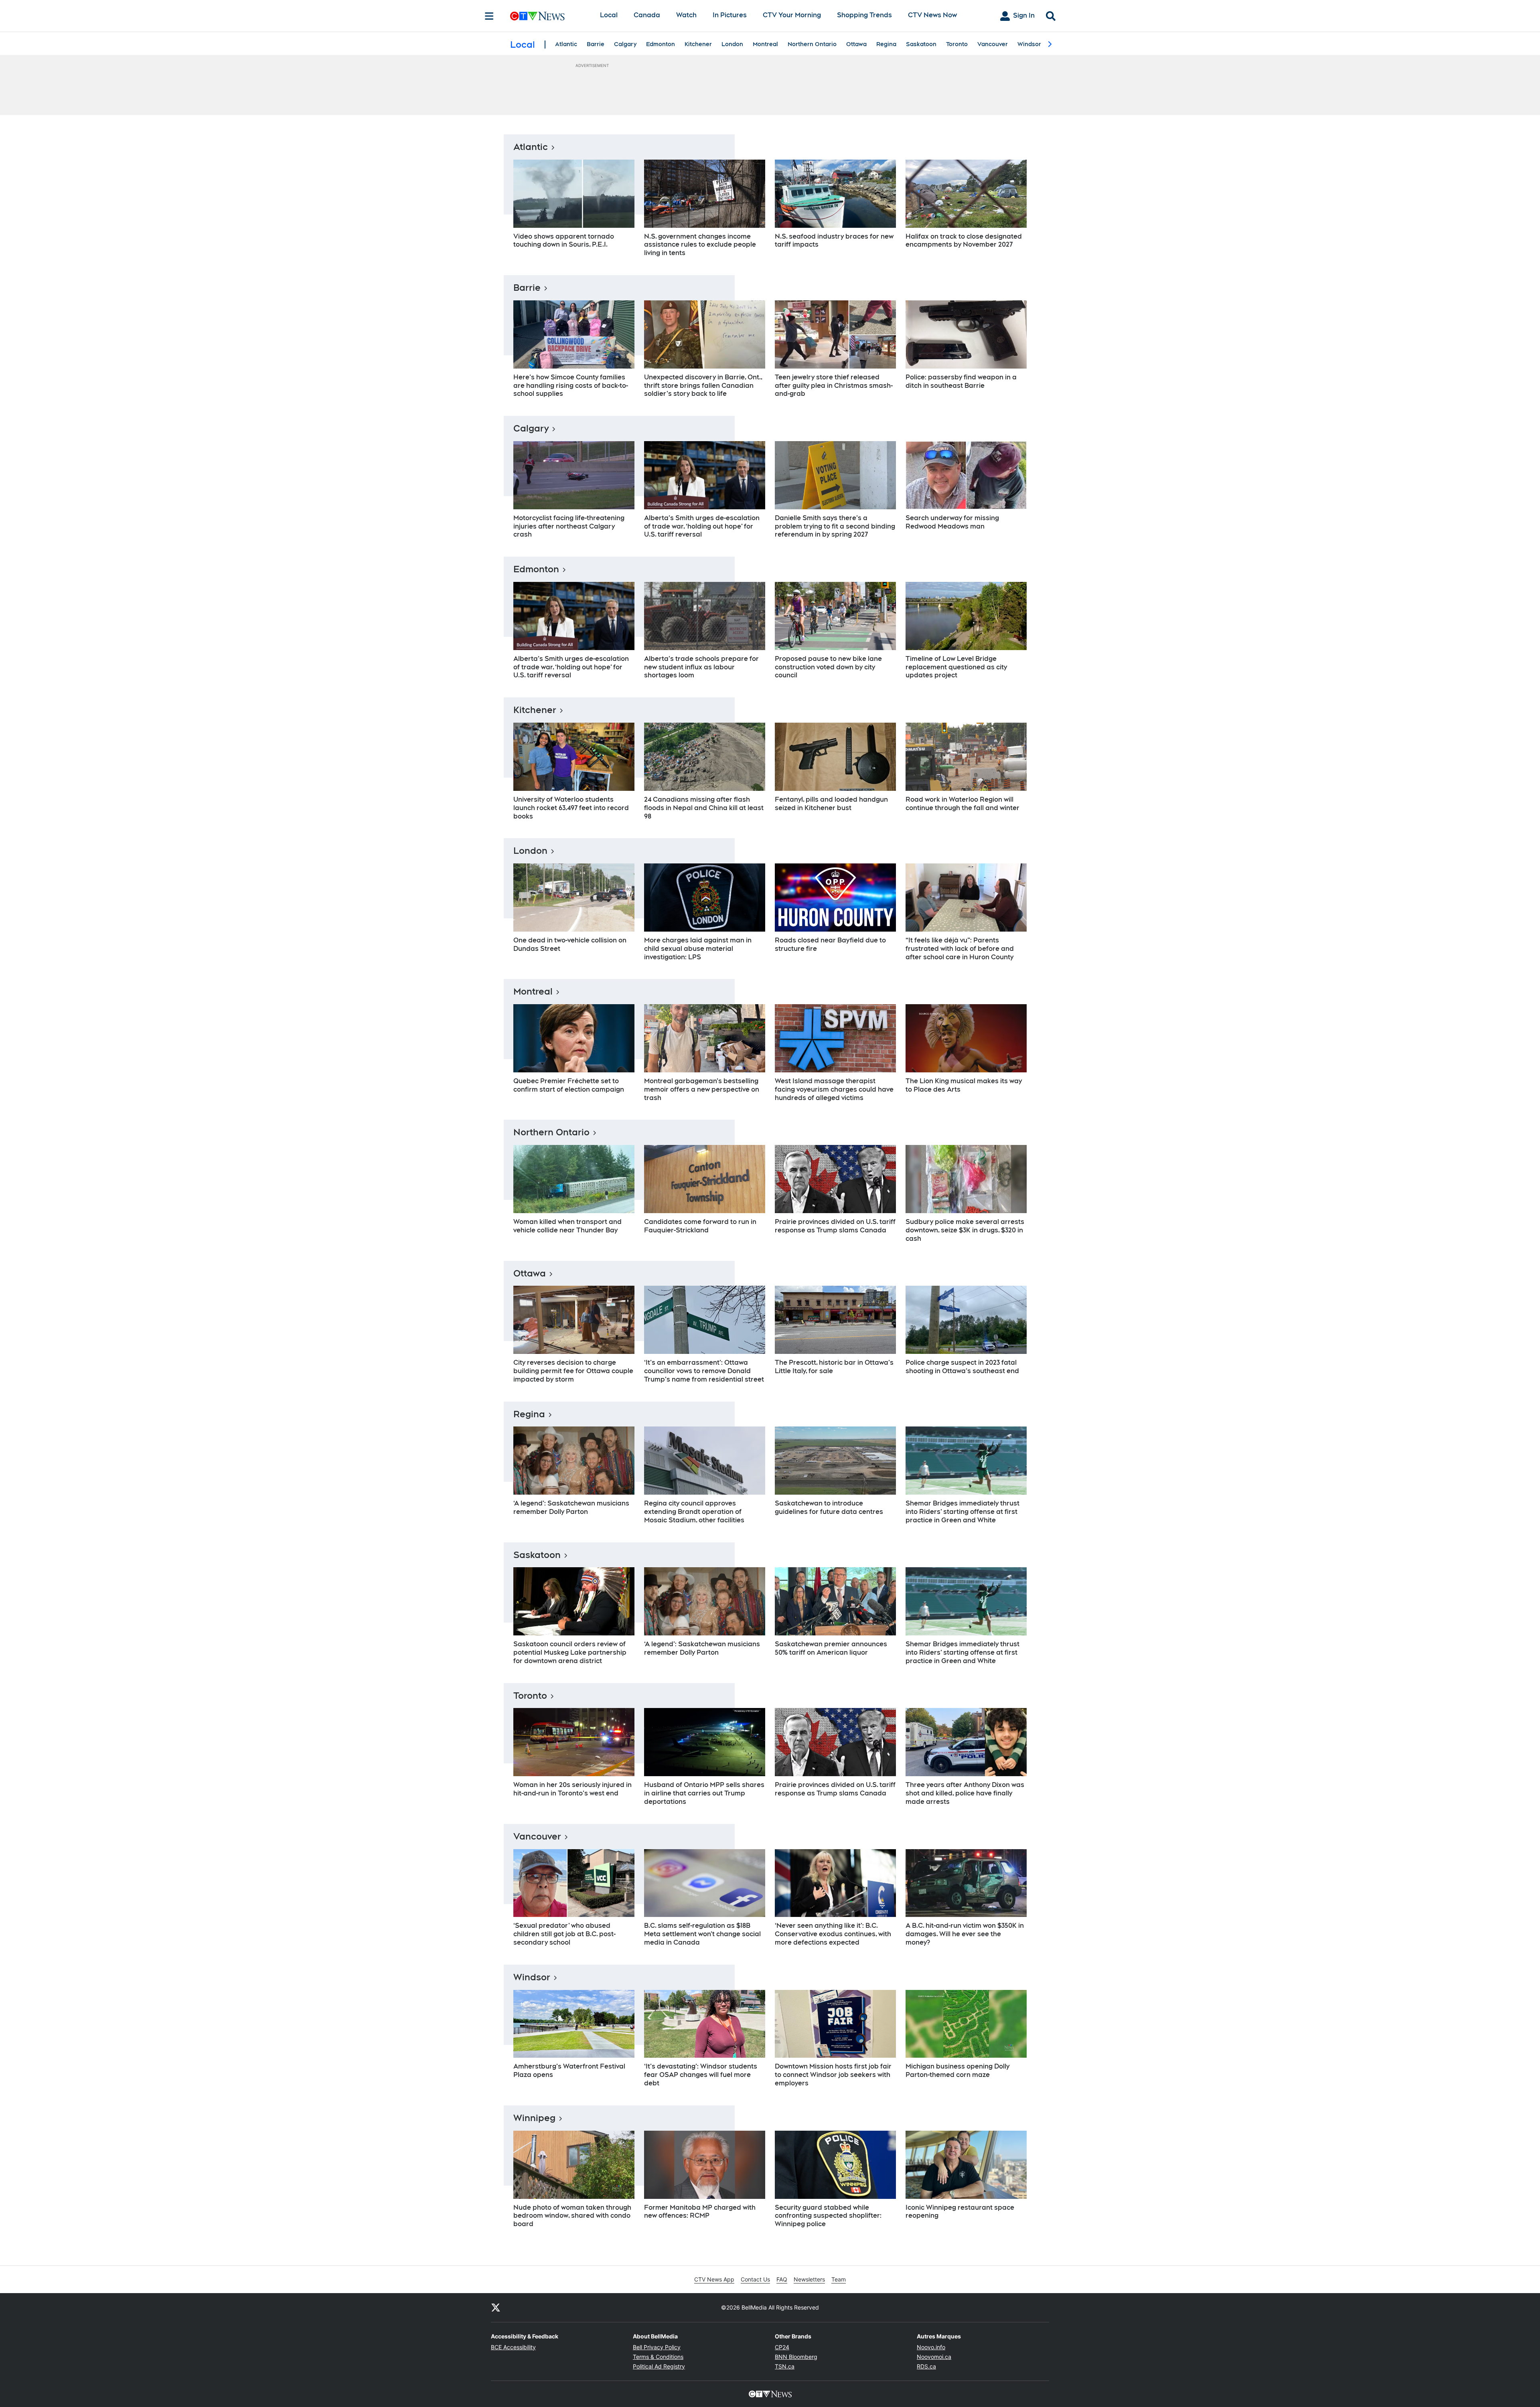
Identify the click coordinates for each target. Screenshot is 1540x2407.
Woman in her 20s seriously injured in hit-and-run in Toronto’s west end (572, 1789)
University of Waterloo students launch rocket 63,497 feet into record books (571, 808)
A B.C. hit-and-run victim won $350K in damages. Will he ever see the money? (965, 1934)
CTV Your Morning (792, 15)
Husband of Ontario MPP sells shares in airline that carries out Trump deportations (704, 1793)
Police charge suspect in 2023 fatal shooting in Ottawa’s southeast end (962, 1367)
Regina (886, 44)
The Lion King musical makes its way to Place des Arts (964, 1085)
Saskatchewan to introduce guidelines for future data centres (829, 1507)
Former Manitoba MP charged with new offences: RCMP (700, 2212)
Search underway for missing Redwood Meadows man (952, 522)
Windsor (1029, 44)
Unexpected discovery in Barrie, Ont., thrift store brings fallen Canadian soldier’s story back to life (703, 386)
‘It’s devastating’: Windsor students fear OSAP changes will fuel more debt (701, 2075)
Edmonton (661, 44)
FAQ (782, 2279)
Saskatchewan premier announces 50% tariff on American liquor (831, 1648)
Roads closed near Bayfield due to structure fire (830, 944)
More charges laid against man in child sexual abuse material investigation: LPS (698, 949)
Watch (686, 15)
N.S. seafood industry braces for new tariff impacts (834, 241)
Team (839, 2279)
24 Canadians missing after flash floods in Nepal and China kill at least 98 (704, 808)
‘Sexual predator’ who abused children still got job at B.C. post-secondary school (564, 1934)
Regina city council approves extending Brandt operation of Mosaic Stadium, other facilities (694, 1512)
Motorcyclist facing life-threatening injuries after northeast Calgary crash (569, 526)
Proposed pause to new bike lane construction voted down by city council (828, 667)
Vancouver (993, 44)
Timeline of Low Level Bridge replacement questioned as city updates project (956, 667)
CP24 (782, 2347)
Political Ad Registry (659, 2366)
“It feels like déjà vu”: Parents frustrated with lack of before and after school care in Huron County (960, 949)
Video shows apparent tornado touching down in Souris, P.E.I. (564, 241)
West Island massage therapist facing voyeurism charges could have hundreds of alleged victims (834, 1089)
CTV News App (714, 2279)
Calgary (625, 44)
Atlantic (566, 44)
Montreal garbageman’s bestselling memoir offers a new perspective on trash (702, 1089)
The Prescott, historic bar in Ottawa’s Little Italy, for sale (834, 1367)
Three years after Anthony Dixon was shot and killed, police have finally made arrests (965, 1793)
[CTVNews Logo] (549, 16)
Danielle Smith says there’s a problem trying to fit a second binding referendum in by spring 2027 (835, 526)
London (732, 44)
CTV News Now (932, 15)
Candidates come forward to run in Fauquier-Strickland (700, 1226)
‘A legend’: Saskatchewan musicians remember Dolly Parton (571, 1507)
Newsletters (809, 2279)
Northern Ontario (812, 44)
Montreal (765, 44)
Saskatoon (921, 44)
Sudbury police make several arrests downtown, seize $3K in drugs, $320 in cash (965, 1230)
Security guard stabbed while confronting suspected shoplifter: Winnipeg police (828, 2216)
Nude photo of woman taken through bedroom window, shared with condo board (572, 2216)
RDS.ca (926, 2366)
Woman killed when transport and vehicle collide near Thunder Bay (567, 1226)
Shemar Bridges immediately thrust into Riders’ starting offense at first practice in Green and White (962, 1512)
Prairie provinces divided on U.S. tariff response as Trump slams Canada (835, 1226)
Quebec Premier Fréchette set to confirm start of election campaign (569, 1085)
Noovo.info (931, 2347)
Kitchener (698, 44)
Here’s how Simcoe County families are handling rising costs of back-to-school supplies (571, 386)
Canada (647, 15)
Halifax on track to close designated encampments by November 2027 (964, 241)
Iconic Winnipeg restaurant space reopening (960, 2212)
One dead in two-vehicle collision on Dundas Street (570, 944)
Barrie (596, 44)
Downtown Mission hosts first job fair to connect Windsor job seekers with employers (833, 2075)
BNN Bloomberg (796, 2357)
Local (609, 15)
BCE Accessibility (513, 2347)
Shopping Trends (864, 15)
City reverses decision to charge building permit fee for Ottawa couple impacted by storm (573, 1371)
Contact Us (755, 2279)
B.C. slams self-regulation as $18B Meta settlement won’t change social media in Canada (702, 1934)
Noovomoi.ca (934, 2357)
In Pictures (730, 15)
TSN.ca (785, 2366)
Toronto (957, 44)
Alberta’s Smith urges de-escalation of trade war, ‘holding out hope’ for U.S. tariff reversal (702, 526)
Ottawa (856, 44)
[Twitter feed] (496, 2308)
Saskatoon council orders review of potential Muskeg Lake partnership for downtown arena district (570, 1652)
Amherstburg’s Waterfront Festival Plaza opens (569, 2071)
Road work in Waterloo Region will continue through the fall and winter (962, 804)
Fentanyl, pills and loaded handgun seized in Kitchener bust (831, 804)
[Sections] (489, 16)
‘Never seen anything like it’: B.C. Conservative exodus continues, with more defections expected (833, 1934)
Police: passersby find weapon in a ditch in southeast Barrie (961, 381)
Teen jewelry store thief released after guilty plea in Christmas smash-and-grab (834, 386)
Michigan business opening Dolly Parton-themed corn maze (957, 2071)
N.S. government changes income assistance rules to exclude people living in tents (700, 245)
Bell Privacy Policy (657, 2347)
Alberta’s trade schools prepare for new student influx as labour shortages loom (701, 667)
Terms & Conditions (658, 2357)
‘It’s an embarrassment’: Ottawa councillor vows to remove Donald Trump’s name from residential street (704, 1371)
